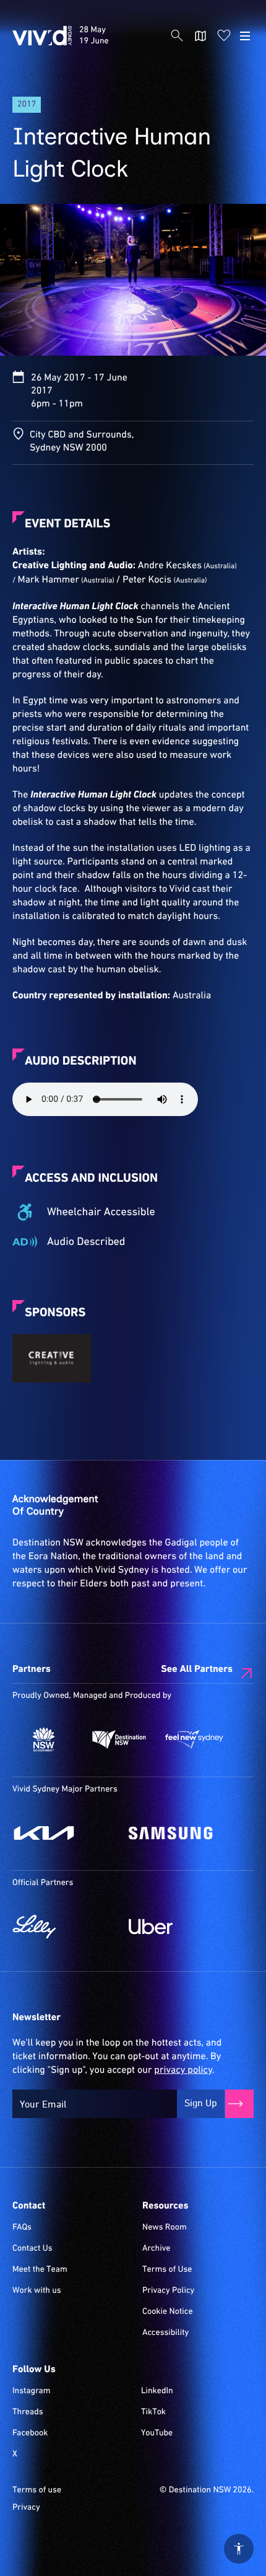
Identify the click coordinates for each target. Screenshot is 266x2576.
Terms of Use (167, 2270)
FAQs (22, 2228)
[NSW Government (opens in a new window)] (44, 1739)
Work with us (37, 2291)
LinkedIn (157, 2391)
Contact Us (32, 2249)
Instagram (32, 2391)
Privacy (26, 2508)
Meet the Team (40, 2270)
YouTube (157, 2433)
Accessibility (165, 2333)
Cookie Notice (168, 2312)
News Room (165, 2228)
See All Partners (197, 1669)
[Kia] (64, 1833)
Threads (28, 2412)
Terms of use (37, 2490)
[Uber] (181, 1927)
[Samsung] (181, 1833)
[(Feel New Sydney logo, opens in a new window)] (194, 1739)
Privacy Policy (168, 2291)
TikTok (153, 2412)
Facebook (30, 2433)
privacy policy (183, 2070)
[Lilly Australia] (64, 1927)
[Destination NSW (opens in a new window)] (119, 1739)
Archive (157, 2249)
